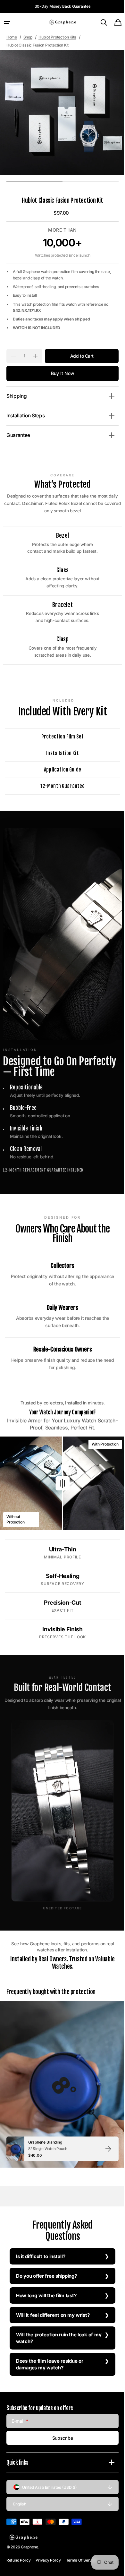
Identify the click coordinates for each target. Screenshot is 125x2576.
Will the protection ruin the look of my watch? (54, 2326)
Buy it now (60, 373)
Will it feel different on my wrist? (53, 2303)
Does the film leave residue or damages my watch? (50, 2352)
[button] (7, 22)
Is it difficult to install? (41, 2244)
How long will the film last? (46, 2283)
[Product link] (63, 2137)
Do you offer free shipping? (46, 2264)
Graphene (29, 2547)
